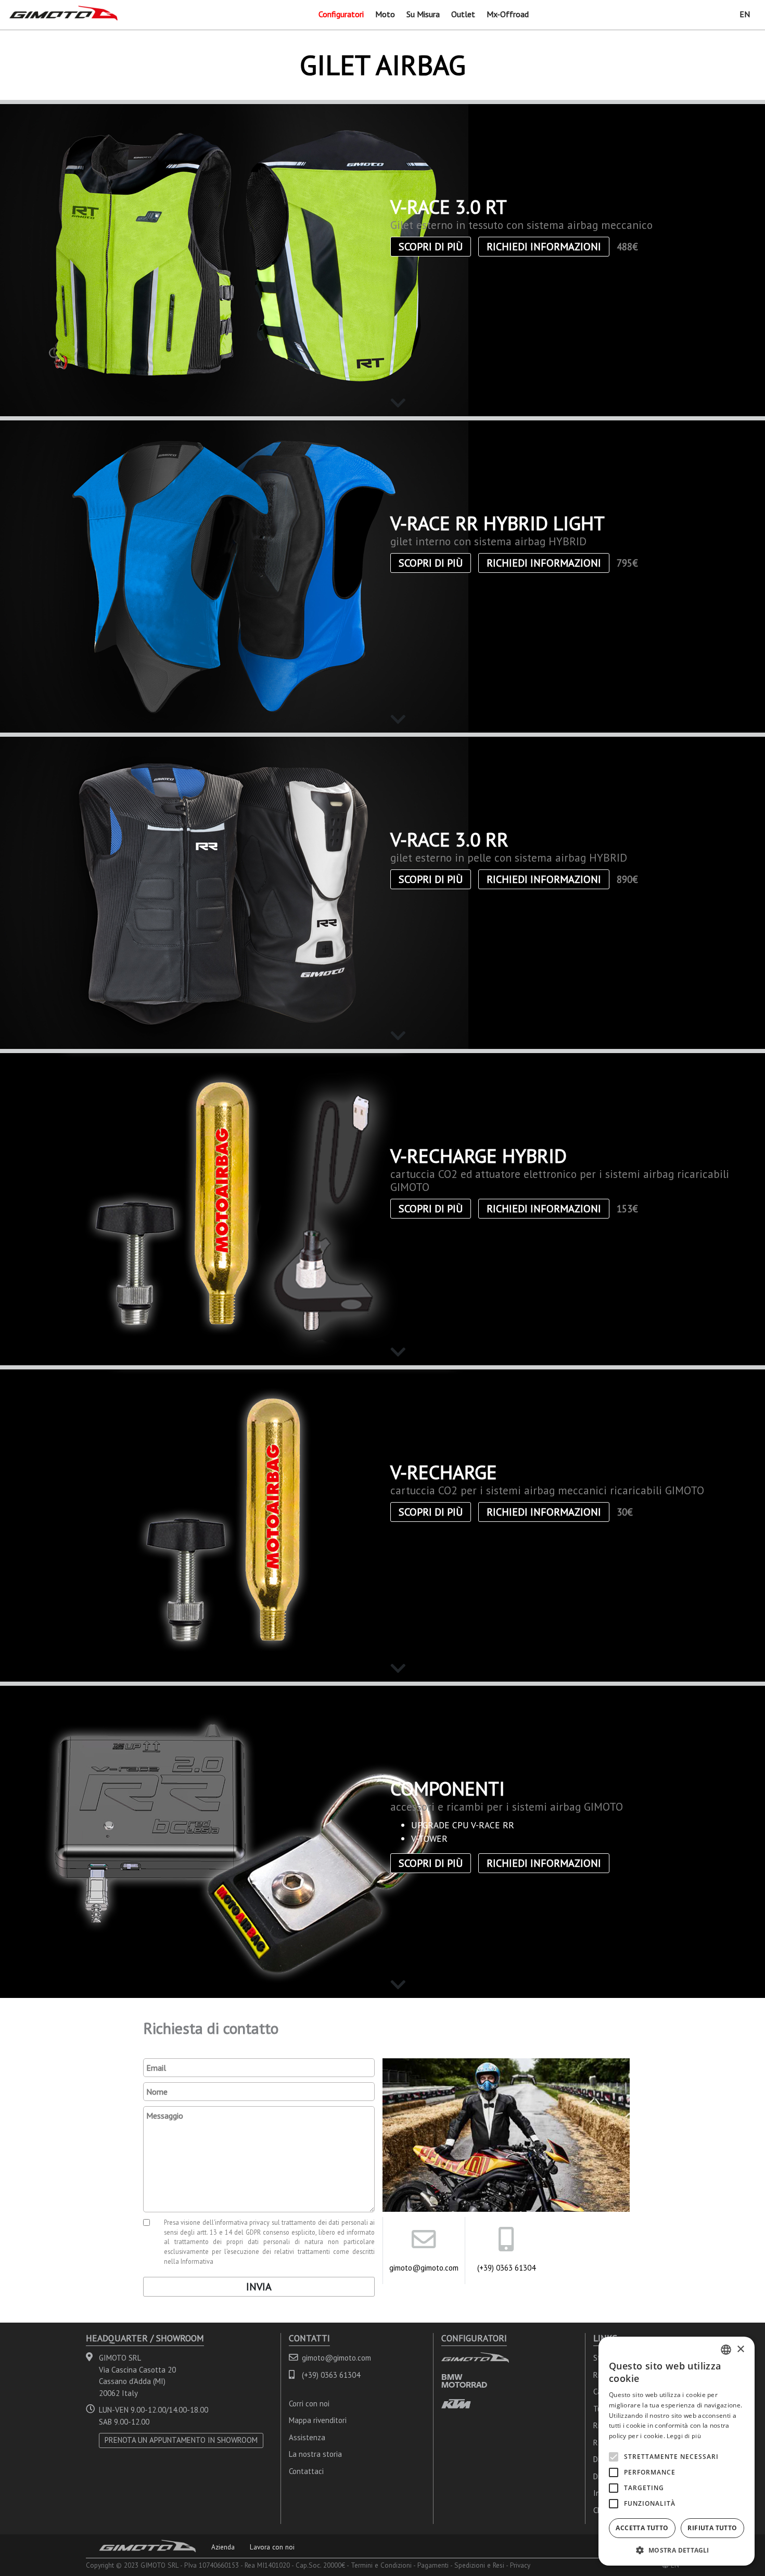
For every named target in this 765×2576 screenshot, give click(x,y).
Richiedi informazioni (544, 247)
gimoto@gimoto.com (424, 2268)
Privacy (520, 2565)
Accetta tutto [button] (642, 2528)
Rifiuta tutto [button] (712, 2528)
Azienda (223, 2547)
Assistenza (307, 2437)
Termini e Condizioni (381, 2565)
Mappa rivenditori (318, 2420)
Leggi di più (684, 2436)
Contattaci (306, 2471)
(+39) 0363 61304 (506, 2268)
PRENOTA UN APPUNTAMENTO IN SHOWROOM (181, 2440)
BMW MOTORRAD (464, 2381)
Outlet (463, 14)
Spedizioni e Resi (479, 2565)
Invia (259, 2287)
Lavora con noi (272, 2547)
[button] (677, 2550)
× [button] (740, 2349)
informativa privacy (243, 2222)
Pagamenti (433, 2565)
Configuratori (341, 14)
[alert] (677, 2451)
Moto (385, 14)
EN (745, 14)
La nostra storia (315, 2454)
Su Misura (423, 14)
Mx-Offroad (508, 14)
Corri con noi (309, 2404)
